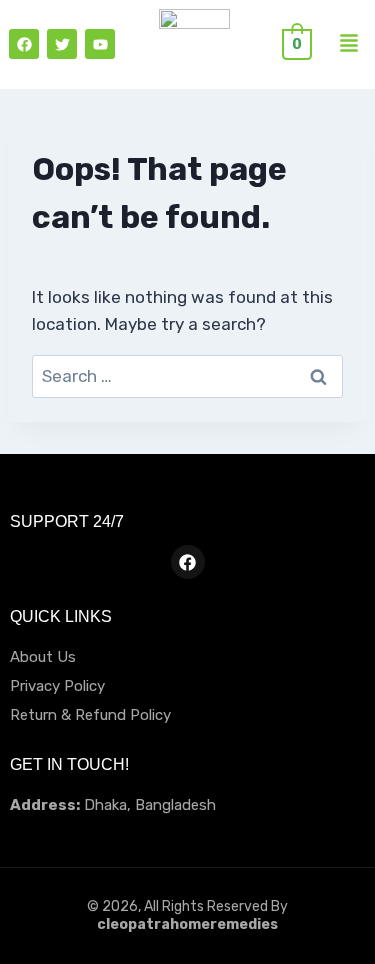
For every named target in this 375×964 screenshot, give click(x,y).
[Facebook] (24, 44)
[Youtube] (100, 44)
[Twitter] (62, 44)
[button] (349, 44)
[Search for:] (187, 376)
